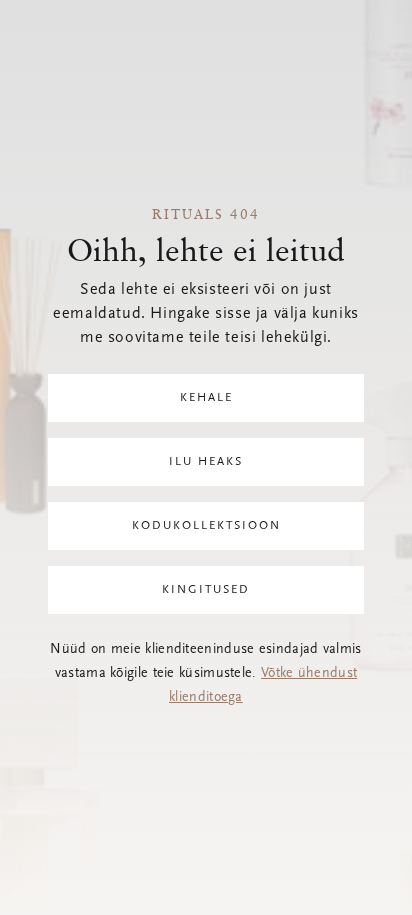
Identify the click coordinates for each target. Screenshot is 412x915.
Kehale (206, 398)
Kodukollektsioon (206, 526)
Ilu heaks (206, 462)
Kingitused (206, 590)
